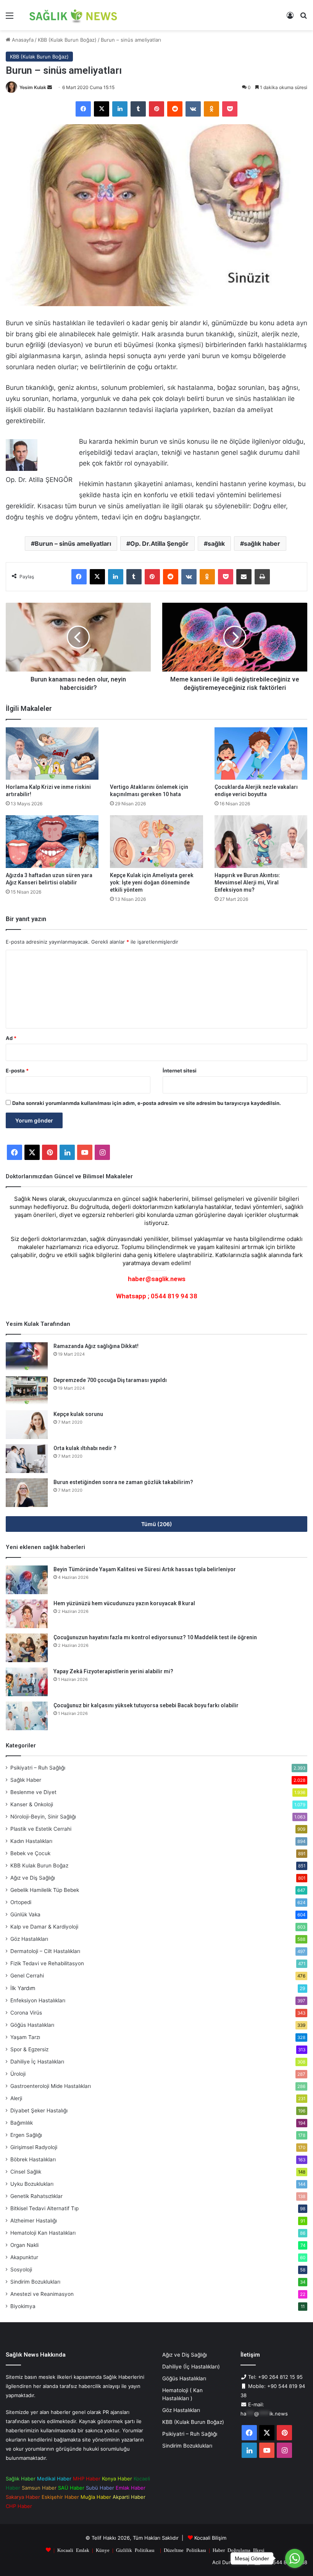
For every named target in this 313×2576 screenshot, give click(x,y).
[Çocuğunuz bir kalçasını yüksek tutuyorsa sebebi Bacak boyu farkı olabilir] (27, 1716)
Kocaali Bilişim (210, 2538)
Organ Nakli (24, 2245)
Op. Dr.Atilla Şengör (159, 543)
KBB (39, 1865)
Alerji (16, 2098)
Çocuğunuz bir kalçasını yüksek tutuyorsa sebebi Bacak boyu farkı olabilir (146, 1705)
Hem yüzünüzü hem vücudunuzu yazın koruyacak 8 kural (124, 1603)
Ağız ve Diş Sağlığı (33, 1878)
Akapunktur (24, 2257)
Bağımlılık (22, 2123)
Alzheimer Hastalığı (34, 2221)
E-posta (17, 1071)
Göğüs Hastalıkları (32, 2025)
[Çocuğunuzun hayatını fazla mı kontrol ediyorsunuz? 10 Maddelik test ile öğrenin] (27, 1648)
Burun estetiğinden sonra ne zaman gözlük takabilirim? (123, 1482)
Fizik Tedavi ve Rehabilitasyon (47, 1963)
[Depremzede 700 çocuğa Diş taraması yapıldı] (27, 1391)
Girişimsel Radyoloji (34, 2147)
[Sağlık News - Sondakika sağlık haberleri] (74, 15)
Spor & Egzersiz (29, 2049)
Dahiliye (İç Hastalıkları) (191, 2367)
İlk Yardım (23, 1988)
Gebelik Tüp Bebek (45, 1890)
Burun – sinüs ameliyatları (73, 543)
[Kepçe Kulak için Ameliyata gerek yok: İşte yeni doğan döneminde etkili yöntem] (156, 841)
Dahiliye (37, 2062)
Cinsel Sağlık (26, 2172)
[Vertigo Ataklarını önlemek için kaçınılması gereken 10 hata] (156, 753)
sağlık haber (262, 543)
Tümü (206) (157, 1524)
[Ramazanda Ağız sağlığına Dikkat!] (27, 1357)
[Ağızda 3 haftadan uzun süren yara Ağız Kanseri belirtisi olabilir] (52, 841)
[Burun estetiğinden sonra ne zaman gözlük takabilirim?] (27, 1493)
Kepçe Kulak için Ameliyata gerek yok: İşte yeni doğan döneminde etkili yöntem (152, 882)
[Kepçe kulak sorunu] (27, 1425)
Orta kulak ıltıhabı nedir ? (85, 1448)
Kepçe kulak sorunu (78, 1414)
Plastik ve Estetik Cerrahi (41, 1829)
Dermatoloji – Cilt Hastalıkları (45, 1951)
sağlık (216, 543)
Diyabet (39, 2110)
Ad (11, 1038)
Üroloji (18, 2074)
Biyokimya (23, 2306)
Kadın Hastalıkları (31, 1841)
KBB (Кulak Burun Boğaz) (67, 40)
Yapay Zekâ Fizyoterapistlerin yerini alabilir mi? (113, 1671)
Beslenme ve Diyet (33, 1792)
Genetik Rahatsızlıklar (36, 2196)
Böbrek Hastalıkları (33, 2159)
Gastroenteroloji (51, 2086)
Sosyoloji (21, 2269)
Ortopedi (21, 1902)
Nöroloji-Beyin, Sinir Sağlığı (43, 1817)
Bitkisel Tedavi (44, 2208)
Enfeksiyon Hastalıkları (38, 2000)
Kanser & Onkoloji (32, 1804)
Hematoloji (43, 2233)
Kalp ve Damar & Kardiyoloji (44, 1927)
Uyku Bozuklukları (32, 2184)
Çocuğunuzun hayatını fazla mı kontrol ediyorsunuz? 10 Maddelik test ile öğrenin (155, 1637)
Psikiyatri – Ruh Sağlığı (38, 1768)
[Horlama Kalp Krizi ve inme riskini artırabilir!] (52, 753)
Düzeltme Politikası (185, 2550)
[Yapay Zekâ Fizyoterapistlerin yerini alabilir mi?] (27, 1682)
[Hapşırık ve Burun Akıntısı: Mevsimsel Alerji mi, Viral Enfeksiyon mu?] (261, 841)
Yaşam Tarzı (25, 2037)
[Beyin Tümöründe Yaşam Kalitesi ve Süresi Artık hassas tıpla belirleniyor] (27, 1580)
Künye (103, 2550)
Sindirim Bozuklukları (35, 2282)
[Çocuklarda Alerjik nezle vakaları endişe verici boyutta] (261, 753)
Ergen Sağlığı (26, 2135)
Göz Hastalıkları (29, 1939)
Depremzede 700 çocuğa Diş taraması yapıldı (110, 1380)
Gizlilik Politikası (135, 2550)
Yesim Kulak (33, 87)
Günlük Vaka (25, 1914)
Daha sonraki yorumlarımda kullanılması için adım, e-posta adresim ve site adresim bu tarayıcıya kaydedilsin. (147, 1103)
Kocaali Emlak (73, 2550)
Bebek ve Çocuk (30, 1853)
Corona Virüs (26, 2013)
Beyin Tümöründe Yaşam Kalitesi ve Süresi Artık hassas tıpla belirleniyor (145, 1569)
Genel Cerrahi (27, 1976)
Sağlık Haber (26, 1780)
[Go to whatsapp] (295, 2558)
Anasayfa (22, 40)
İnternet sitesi (180, 1071)
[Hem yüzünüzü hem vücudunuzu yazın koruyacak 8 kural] (27, 1614)
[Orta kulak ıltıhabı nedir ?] (27, 1459)
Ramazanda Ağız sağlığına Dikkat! (96, 1346)
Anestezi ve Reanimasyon (42, 2294)
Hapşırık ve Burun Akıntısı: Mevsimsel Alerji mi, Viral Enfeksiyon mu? (247, 882)
